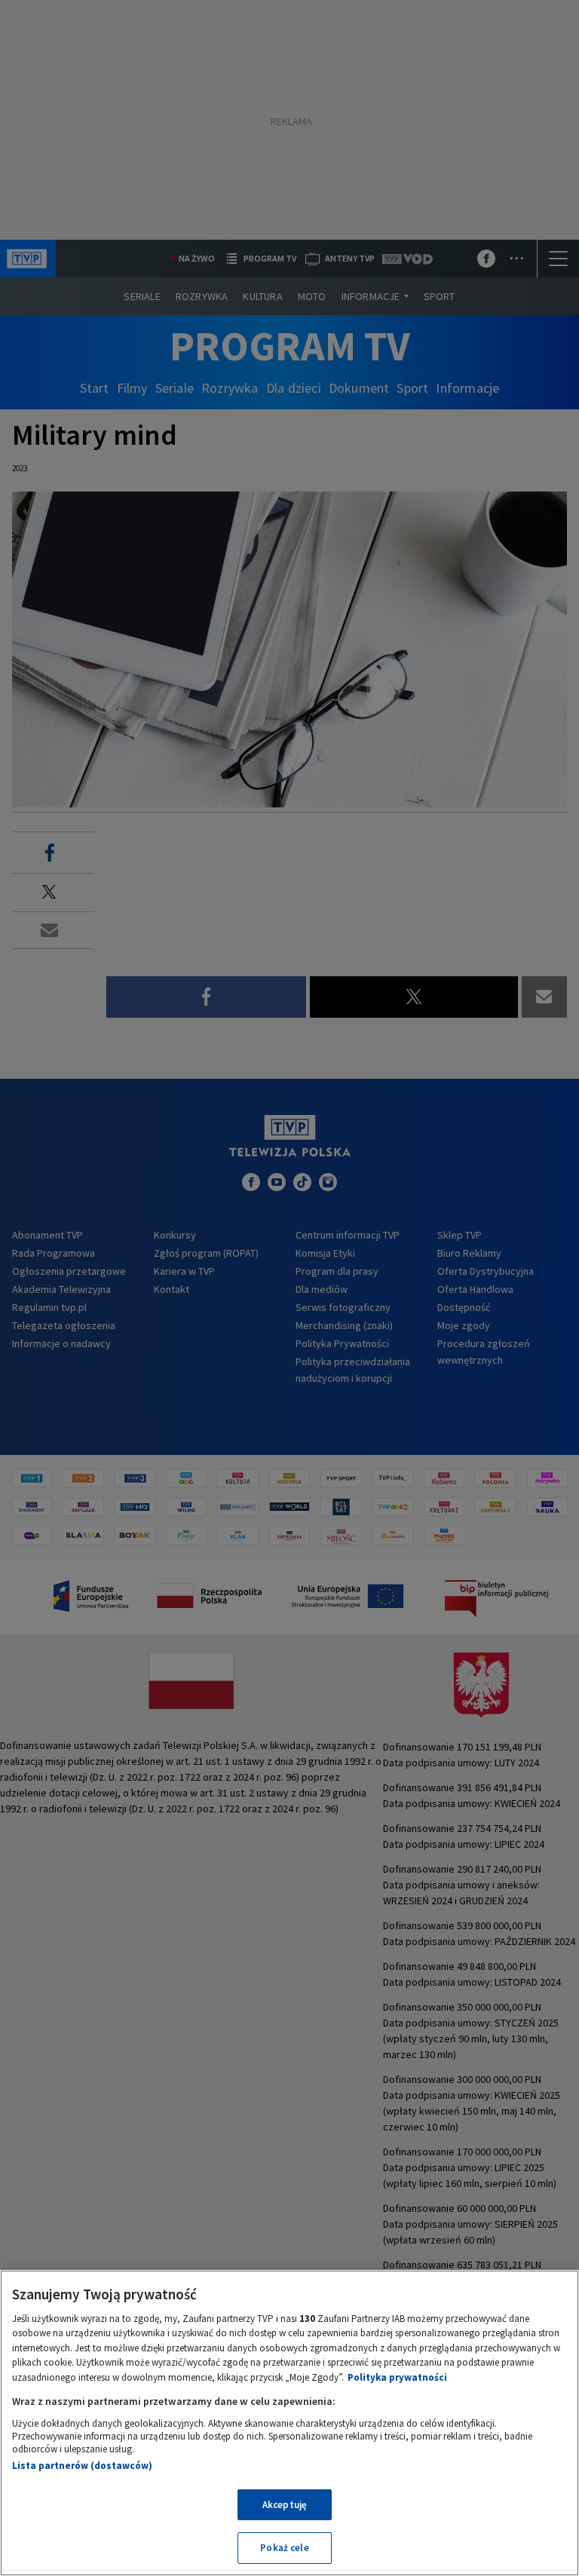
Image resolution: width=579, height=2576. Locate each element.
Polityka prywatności (397, 2377)
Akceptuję (285, 2505)
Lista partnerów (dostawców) (82, 2466)
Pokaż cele (284, 2548)
